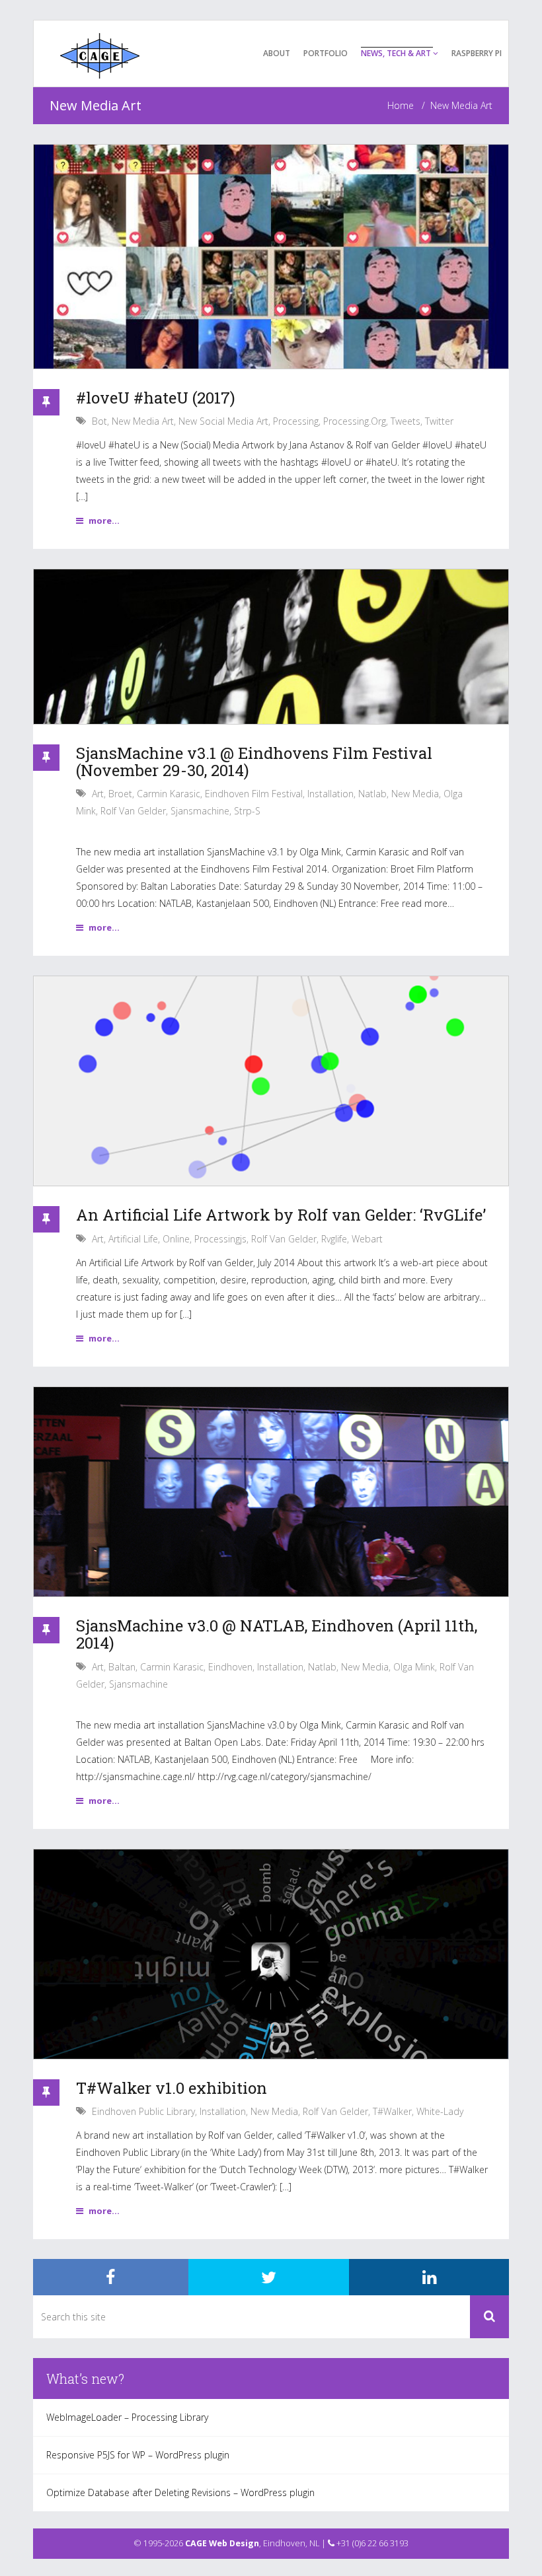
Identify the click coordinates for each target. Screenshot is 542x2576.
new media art (143, 421)
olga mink (414, 1667)
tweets (406, 421)
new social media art (223, 421)
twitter (439, 421)
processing (296, 421)
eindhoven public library (143, 2111)
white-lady (440, 2111)
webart (367, 1239)
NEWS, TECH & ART (397, 53)
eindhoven (230, 1667)
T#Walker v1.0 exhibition (172, 2088)
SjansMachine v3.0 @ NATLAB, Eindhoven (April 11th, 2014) (277, 1634)
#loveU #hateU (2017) (156, 398)
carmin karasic (169, 794)
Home (401, 105)
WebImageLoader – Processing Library (127, 2417)
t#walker (392, 2111)
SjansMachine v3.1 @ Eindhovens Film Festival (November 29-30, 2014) (254, 762)
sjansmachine (200, 811)
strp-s (247, 811)
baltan (122, 1667)
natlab (372, 794)
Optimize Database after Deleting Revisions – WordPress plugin (180, 2492)
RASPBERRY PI (477, 53)
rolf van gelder (133, 811)
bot (99, 421)
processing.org (355, 421)
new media (415, 794)
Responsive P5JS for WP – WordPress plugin (138, 2455)
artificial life (133, 1239)
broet (120, 794)
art (98, 794)
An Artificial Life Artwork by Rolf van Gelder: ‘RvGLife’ (281, 1215)
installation (330, 794)
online (176, 1239)
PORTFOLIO (326, 53)
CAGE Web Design (222, 2543)
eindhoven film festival (254, 794)
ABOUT (277, 53)
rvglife (334, 1239)
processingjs (220, 1239)
